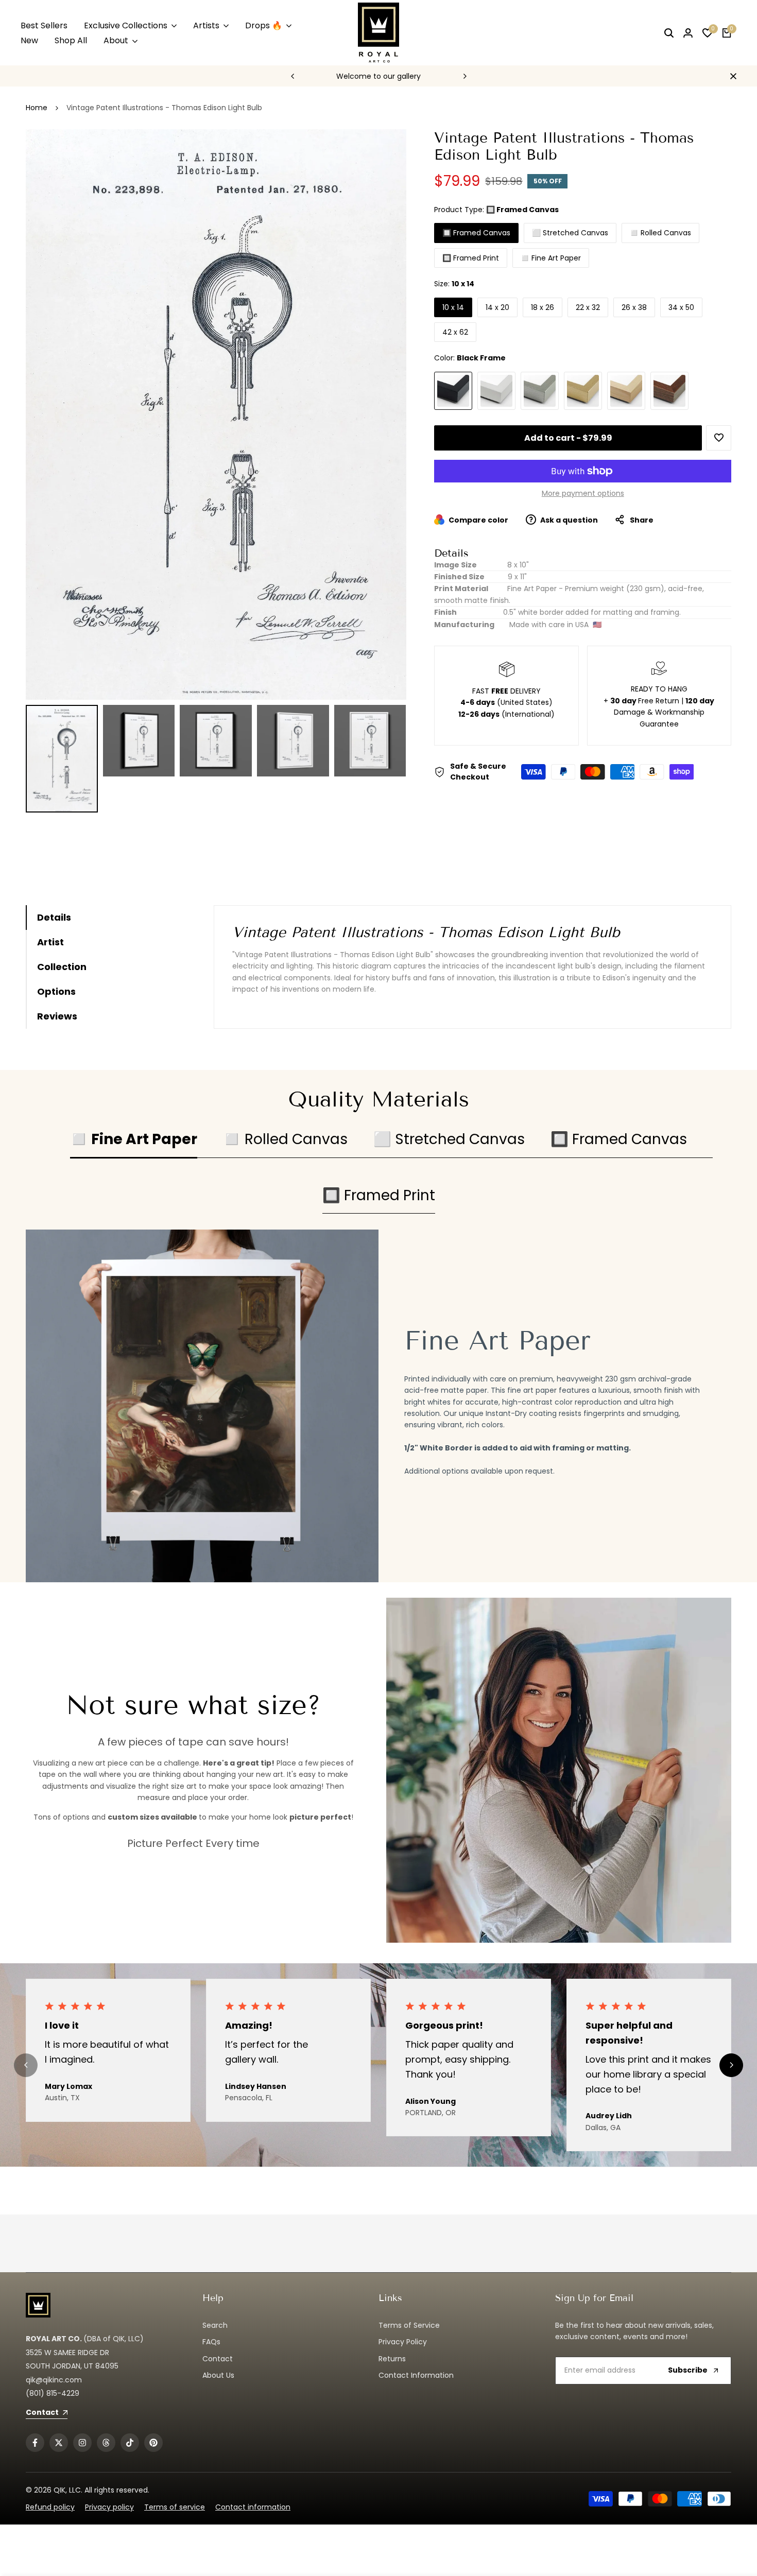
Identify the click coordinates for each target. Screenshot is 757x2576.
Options (56, 991)
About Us (218, 2375)
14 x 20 (497, 307)
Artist (50, 942)
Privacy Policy (403, 2342)
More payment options (583, 493)
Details (54, 917)
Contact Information (416, 2375)
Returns (392, 2359)
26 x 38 (634, 307)
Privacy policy (109, 2507)
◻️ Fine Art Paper (551, 258)
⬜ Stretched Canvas (570, 233)
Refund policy (50, 2507)
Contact (218, 2359)
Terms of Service (409, 2325)
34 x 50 (681, 307)
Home (37, 108)
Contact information (253, 2507)
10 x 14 (453, 307)
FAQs (211, 2342)
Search (215, 2325)
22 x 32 (588, 307)
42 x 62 (455, 332)
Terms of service (175, 2507)
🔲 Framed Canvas (476, 233)
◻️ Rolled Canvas (660, 233)
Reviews (57, 1016)
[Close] (731, 76)
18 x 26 (543, 307)
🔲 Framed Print (471, 258)
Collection (62, 967)
